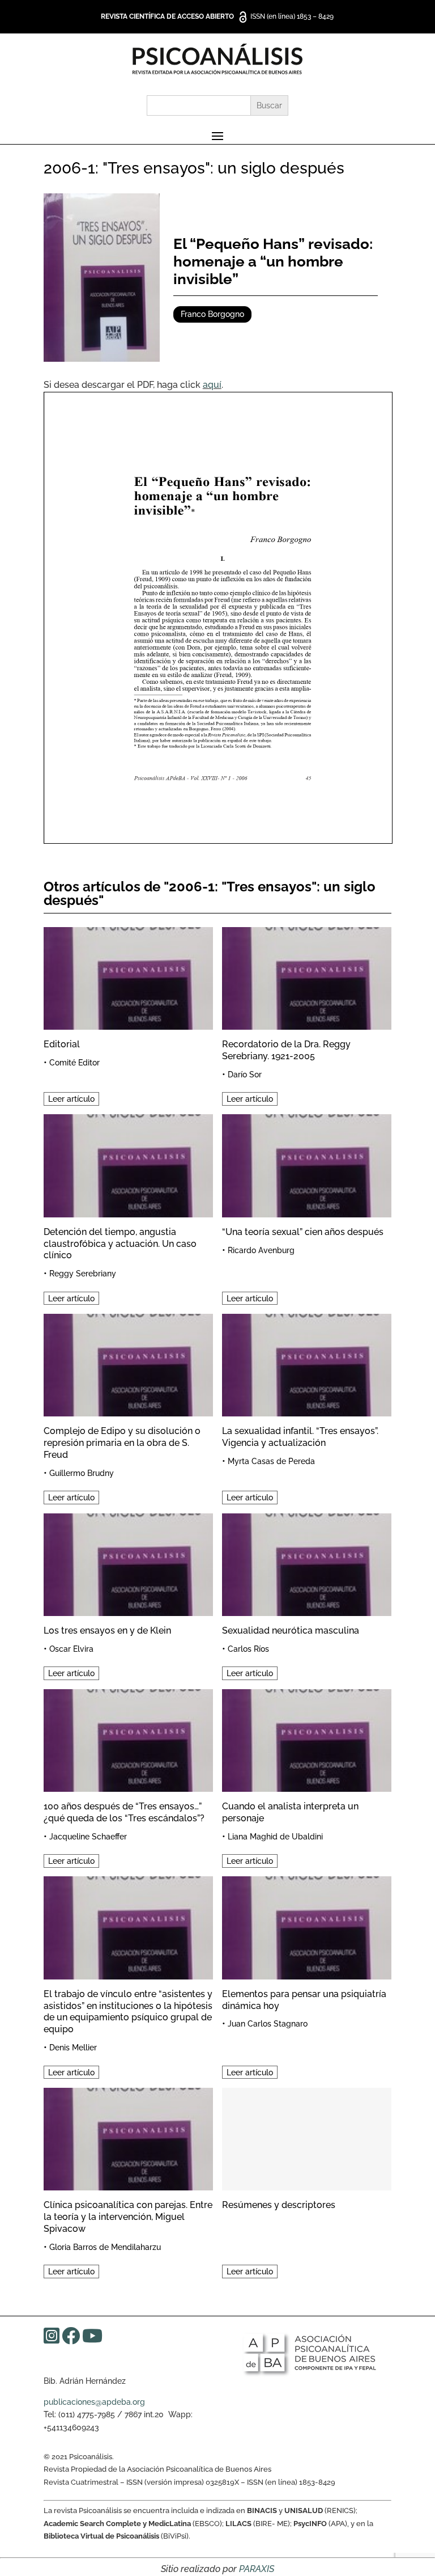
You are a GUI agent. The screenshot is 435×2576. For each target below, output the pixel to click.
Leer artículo (71, 1099)
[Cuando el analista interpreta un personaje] (307, 1739)
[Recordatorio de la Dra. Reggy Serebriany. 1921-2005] (307, 977)
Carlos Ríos (248, 1649)
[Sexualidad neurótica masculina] (307, 1563)
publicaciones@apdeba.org (94, 2402)
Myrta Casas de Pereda (271, 1461)
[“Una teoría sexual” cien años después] (307, 1164)
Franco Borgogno (212, 314)
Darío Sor (245, 1075)
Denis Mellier (73, 2048)
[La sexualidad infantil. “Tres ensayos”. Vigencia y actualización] (307, 1363)
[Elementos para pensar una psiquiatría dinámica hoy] (307, 1926)
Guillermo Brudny (82, 1473)
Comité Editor (74, 1063)
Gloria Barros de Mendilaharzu (105, 2247)
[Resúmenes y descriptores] (307, 2137)
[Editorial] (128, 977)
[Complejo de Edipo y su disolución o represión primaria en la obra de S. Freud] (128, 1363)
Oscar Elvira (71, 1649)
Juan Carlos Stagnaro (268, 2024)
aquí (212, 385)
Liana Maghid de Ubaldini (275, 1837)
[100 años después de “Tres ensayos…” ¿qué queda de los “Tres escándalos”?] (128, 1739)
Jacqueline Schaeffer (88, 1837)
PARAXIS (257, 2569)
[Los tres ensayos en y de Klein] (128, 1563)
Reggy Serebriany (83, 1274)
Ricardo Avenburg (261, 1250)
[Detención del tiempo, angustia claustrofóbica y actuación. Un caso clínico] (128, 1164)
